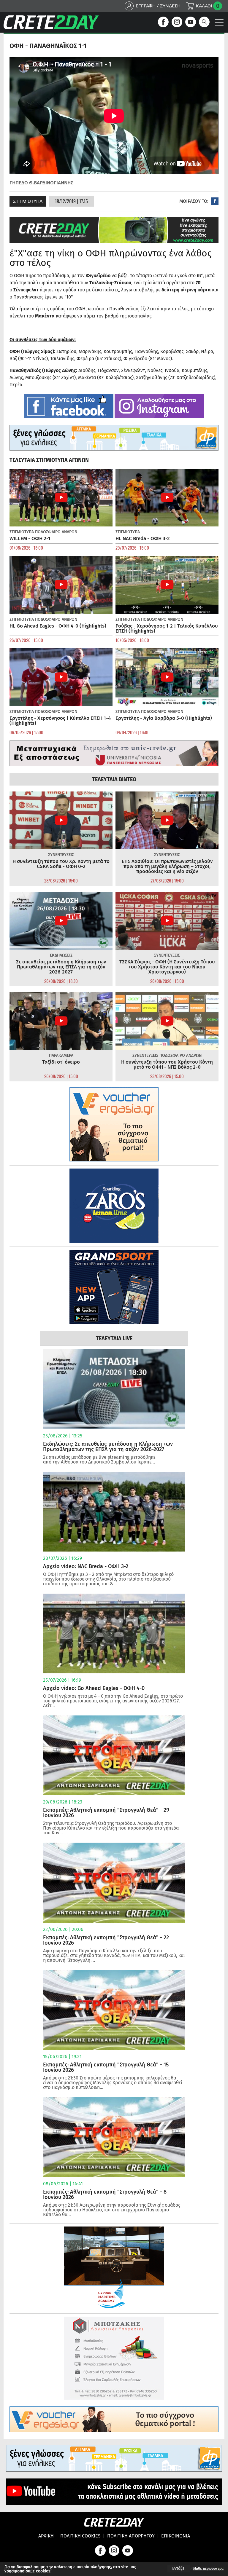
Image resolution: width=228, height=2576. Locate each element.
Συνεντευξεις (61, 855)
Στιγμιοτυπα (28, 201)
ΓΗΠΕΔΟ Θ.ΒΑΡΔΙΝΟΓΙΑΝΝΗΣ (41, 183)
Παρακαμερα (61, 1055)
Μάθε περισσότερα (208, 2569)
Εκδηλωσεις (61, 955)
